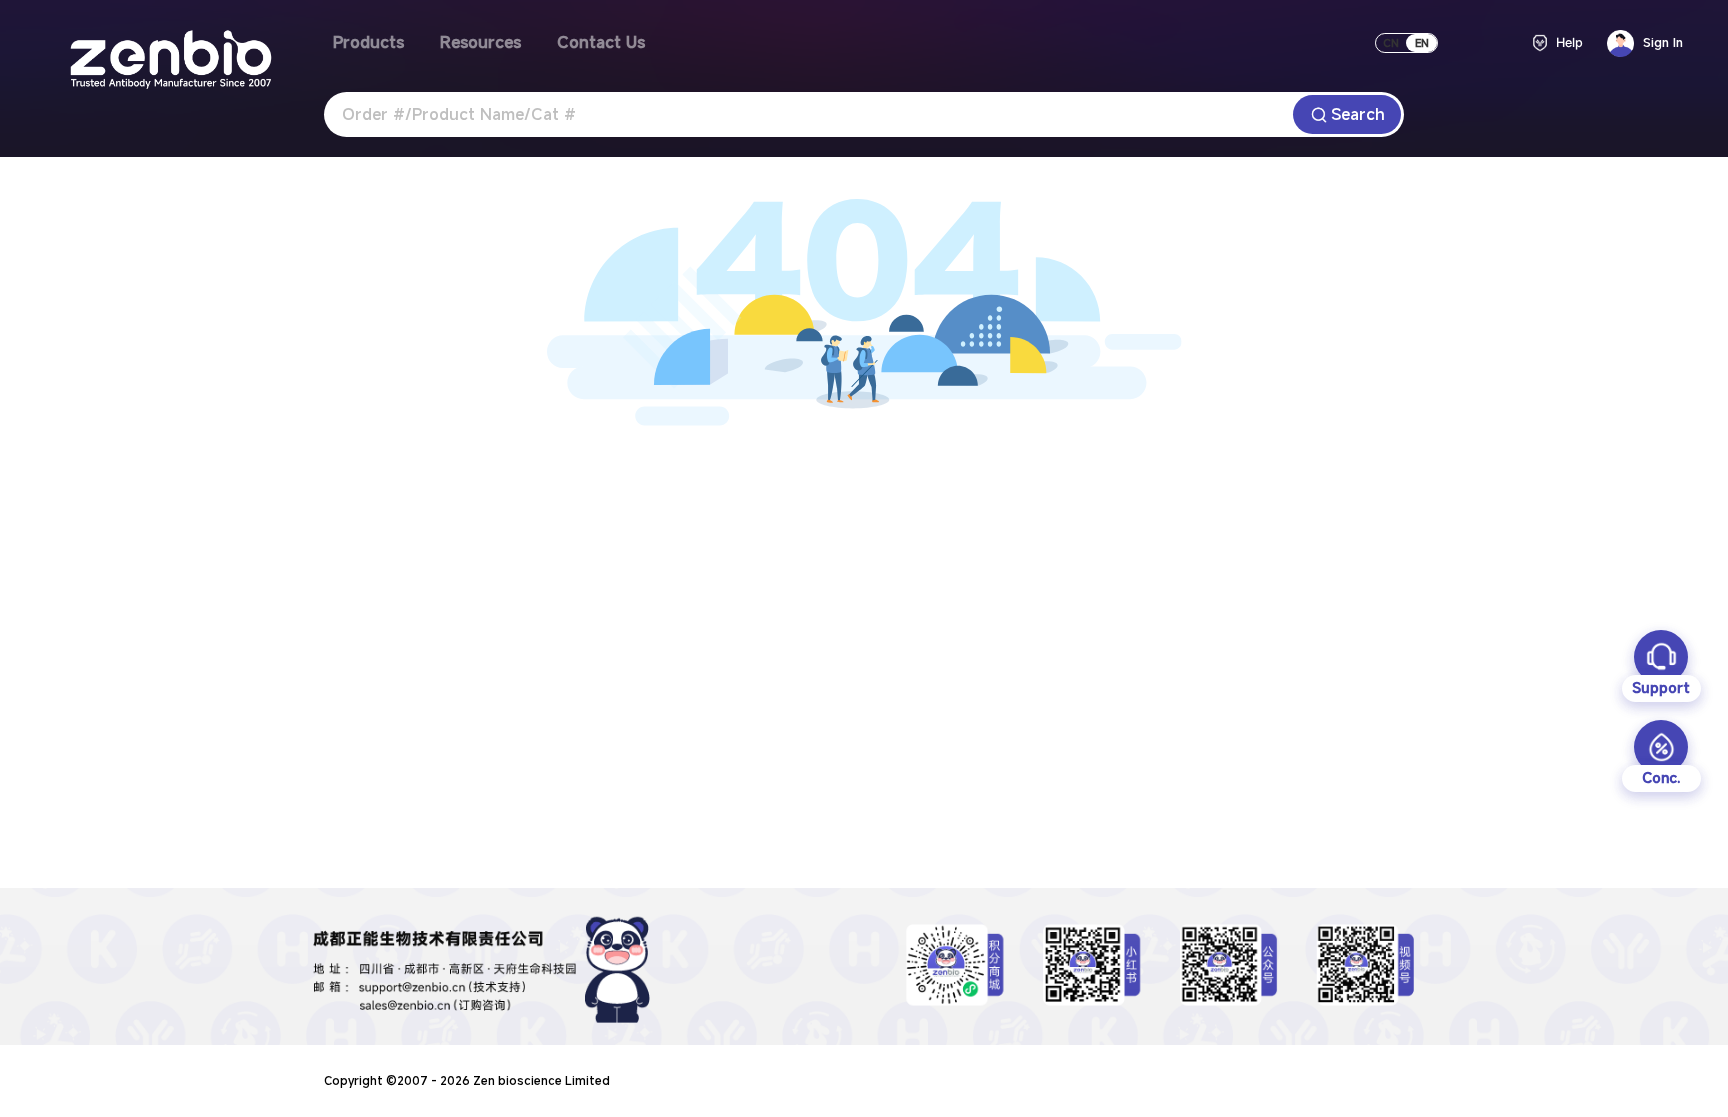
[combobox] (808, 114)
